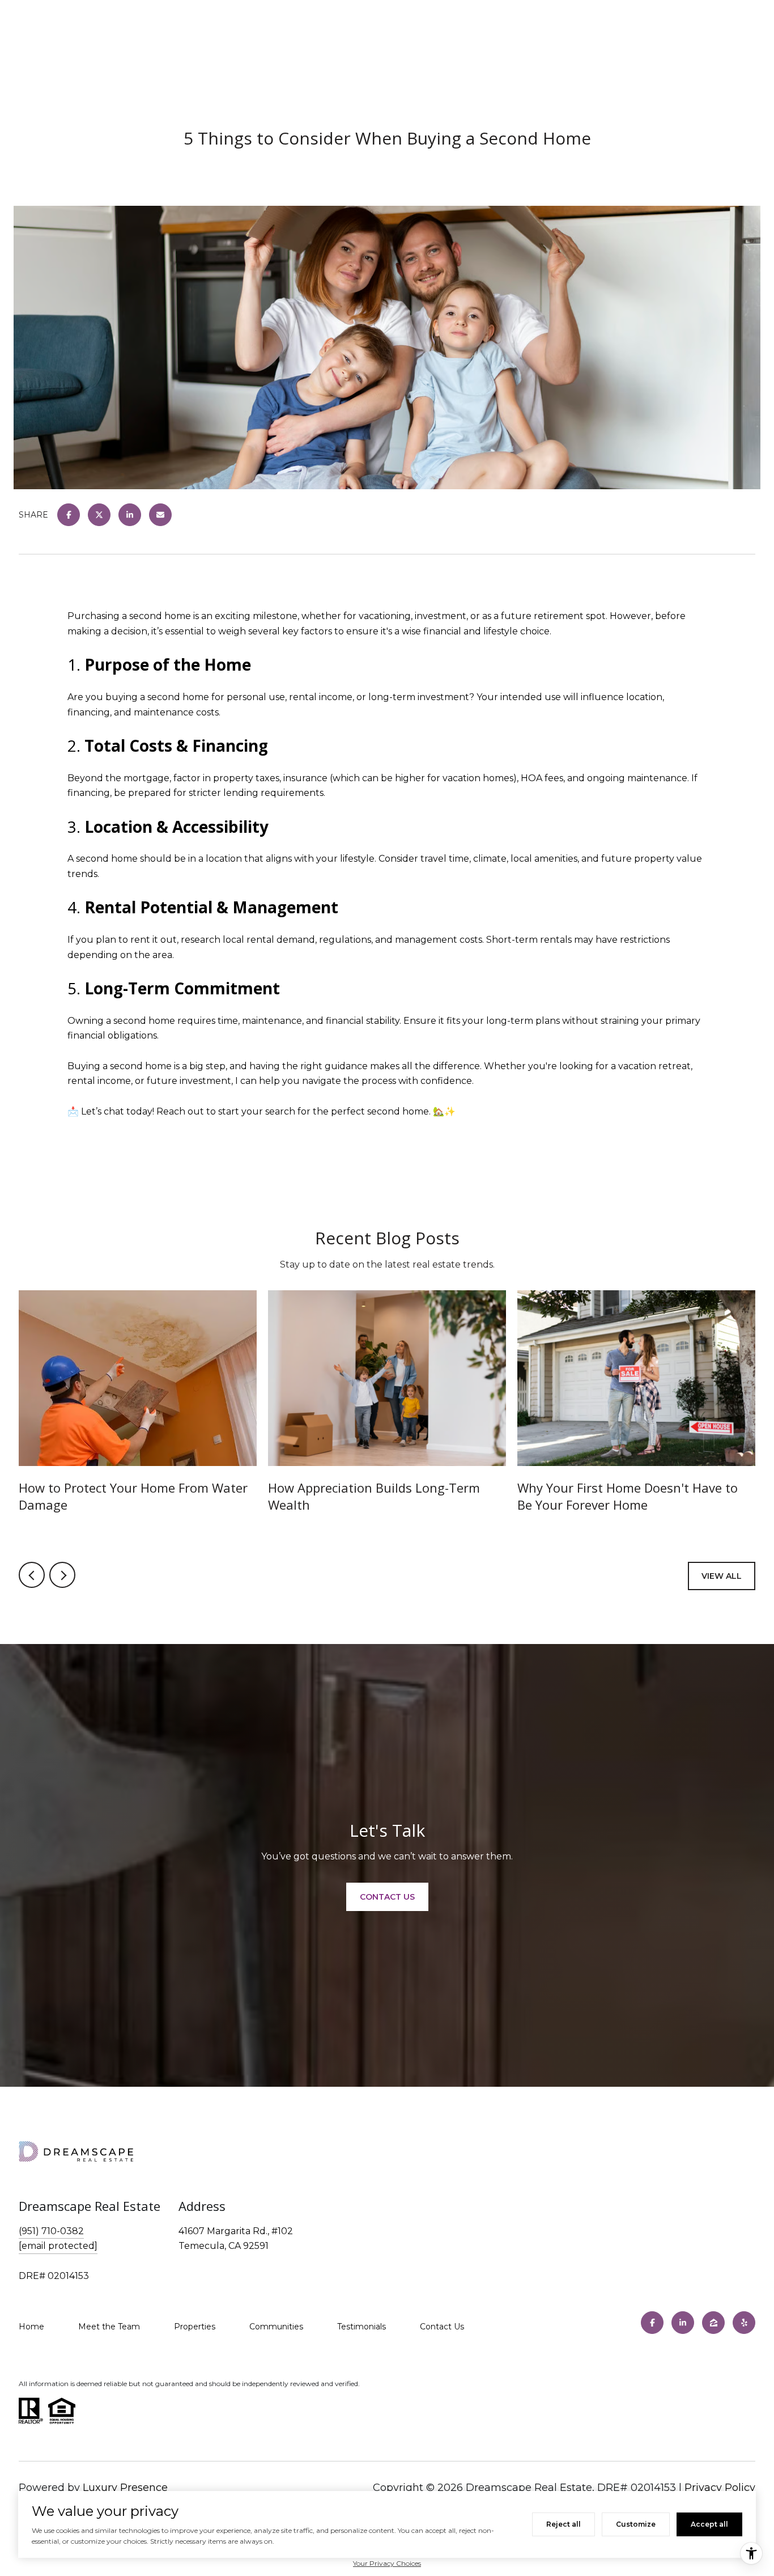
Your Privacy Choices (387, 2563)
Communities (276, 2327)
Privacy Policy (720, 2488)
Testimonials (362, 2327)
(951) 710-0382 (51, 2231)
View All (722, 1576)
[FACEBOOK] (652, 2323)
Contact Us (442, 2327)
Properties (195, 2327)
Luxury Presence (125, 2488)
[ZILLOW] (713, 2323)
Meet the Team (109, 2327)
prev (32, 1575)
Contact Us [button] (387, 1897)
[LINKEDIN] (683, 2323)
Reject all (564, 2524)
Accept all (709, 2524)
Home (31, 2327)
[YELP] (744, 2323)
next (62, 1575)
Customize (636, 2524)
